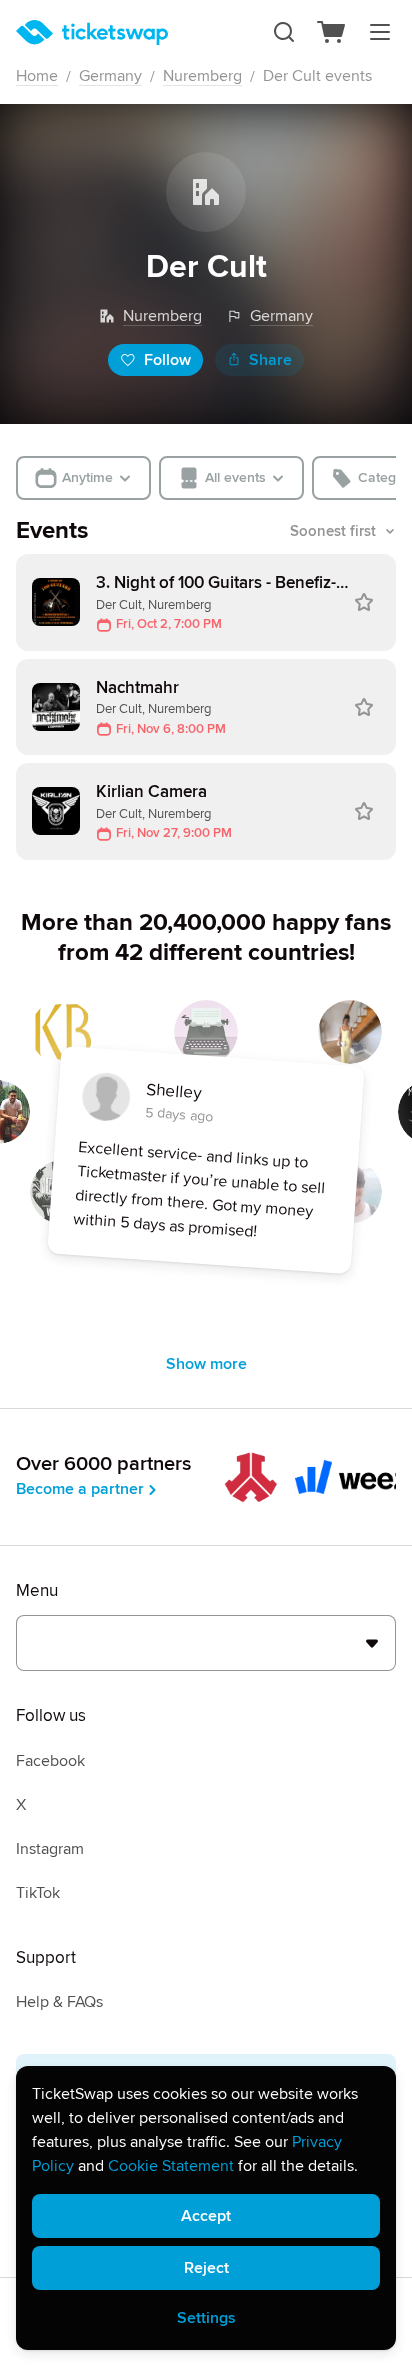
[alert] (206, 2208)
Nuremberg (202, 76)
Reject (206, 2268)
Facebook (50, 1761)
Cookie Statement (171, 2166)
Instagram (50, 1849)
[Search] (284, 32)
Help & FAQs (59, 2002)
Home (37, 76)
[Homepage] (92, 32)
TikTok (38, 1893)
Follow (167, 360)
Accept (206, 2216)
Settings (206, 2318)
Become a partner (80, 1489)
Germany (110, 76)
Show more (206, 1364)
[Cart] (332, 32)
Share (270, 360)
